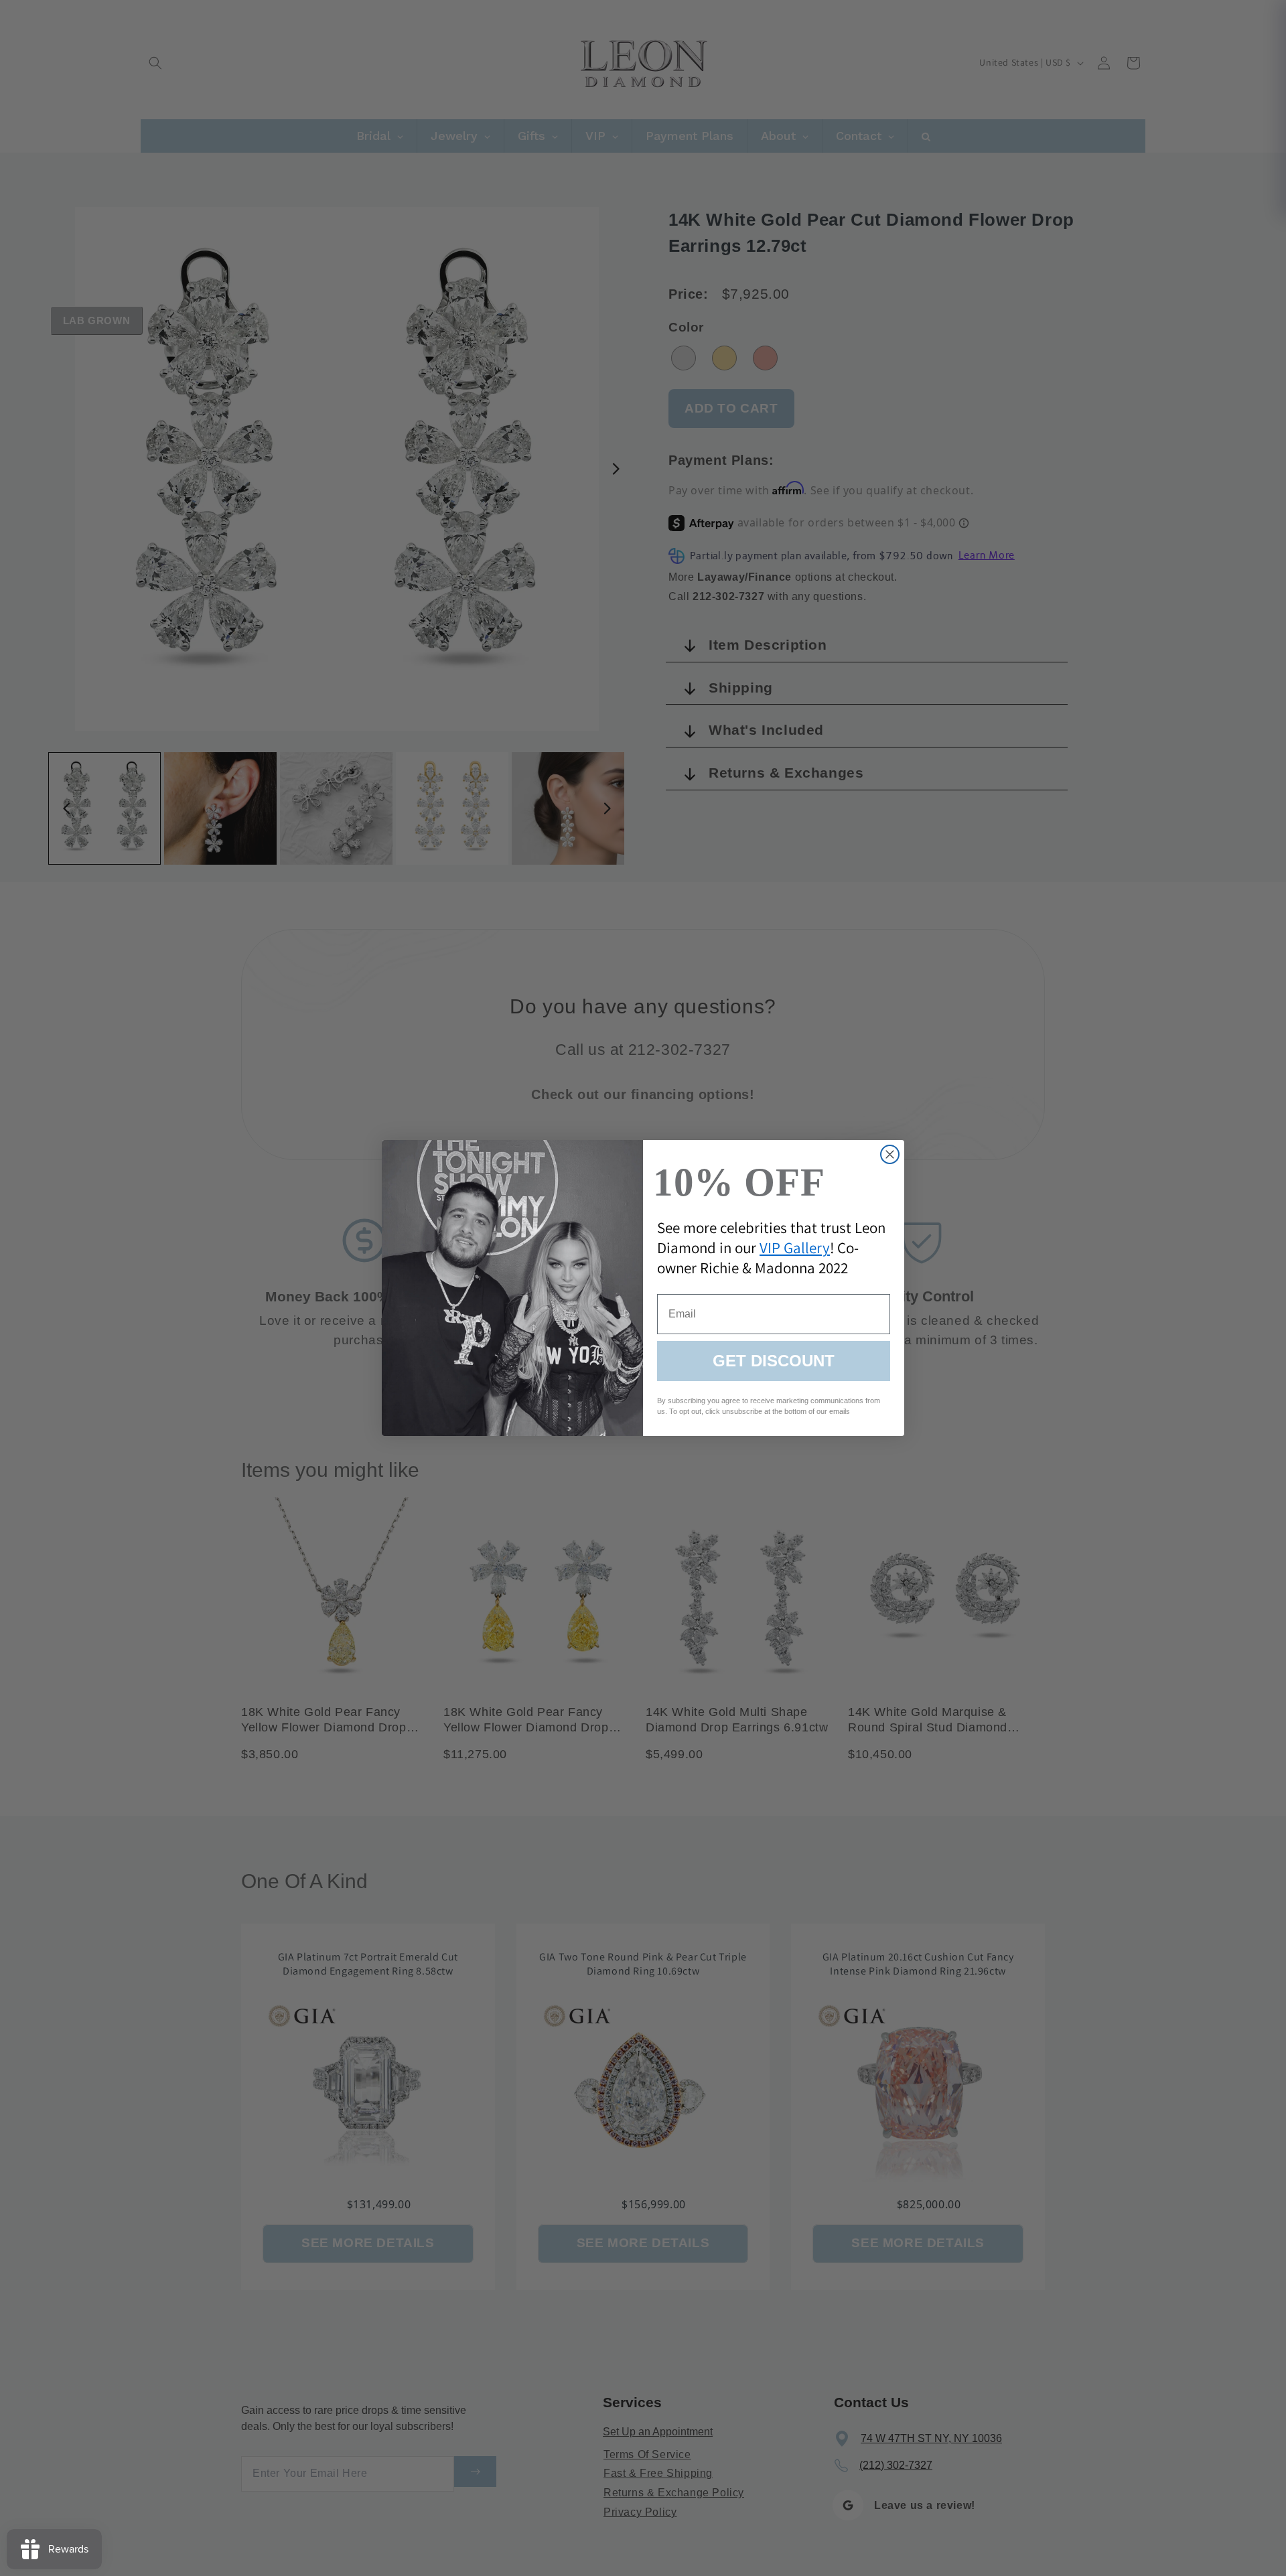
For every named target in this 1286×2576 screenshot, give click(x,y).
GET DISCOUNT (774, 1361)
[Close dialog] (890, 1154)
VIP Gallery (795, 1248)
